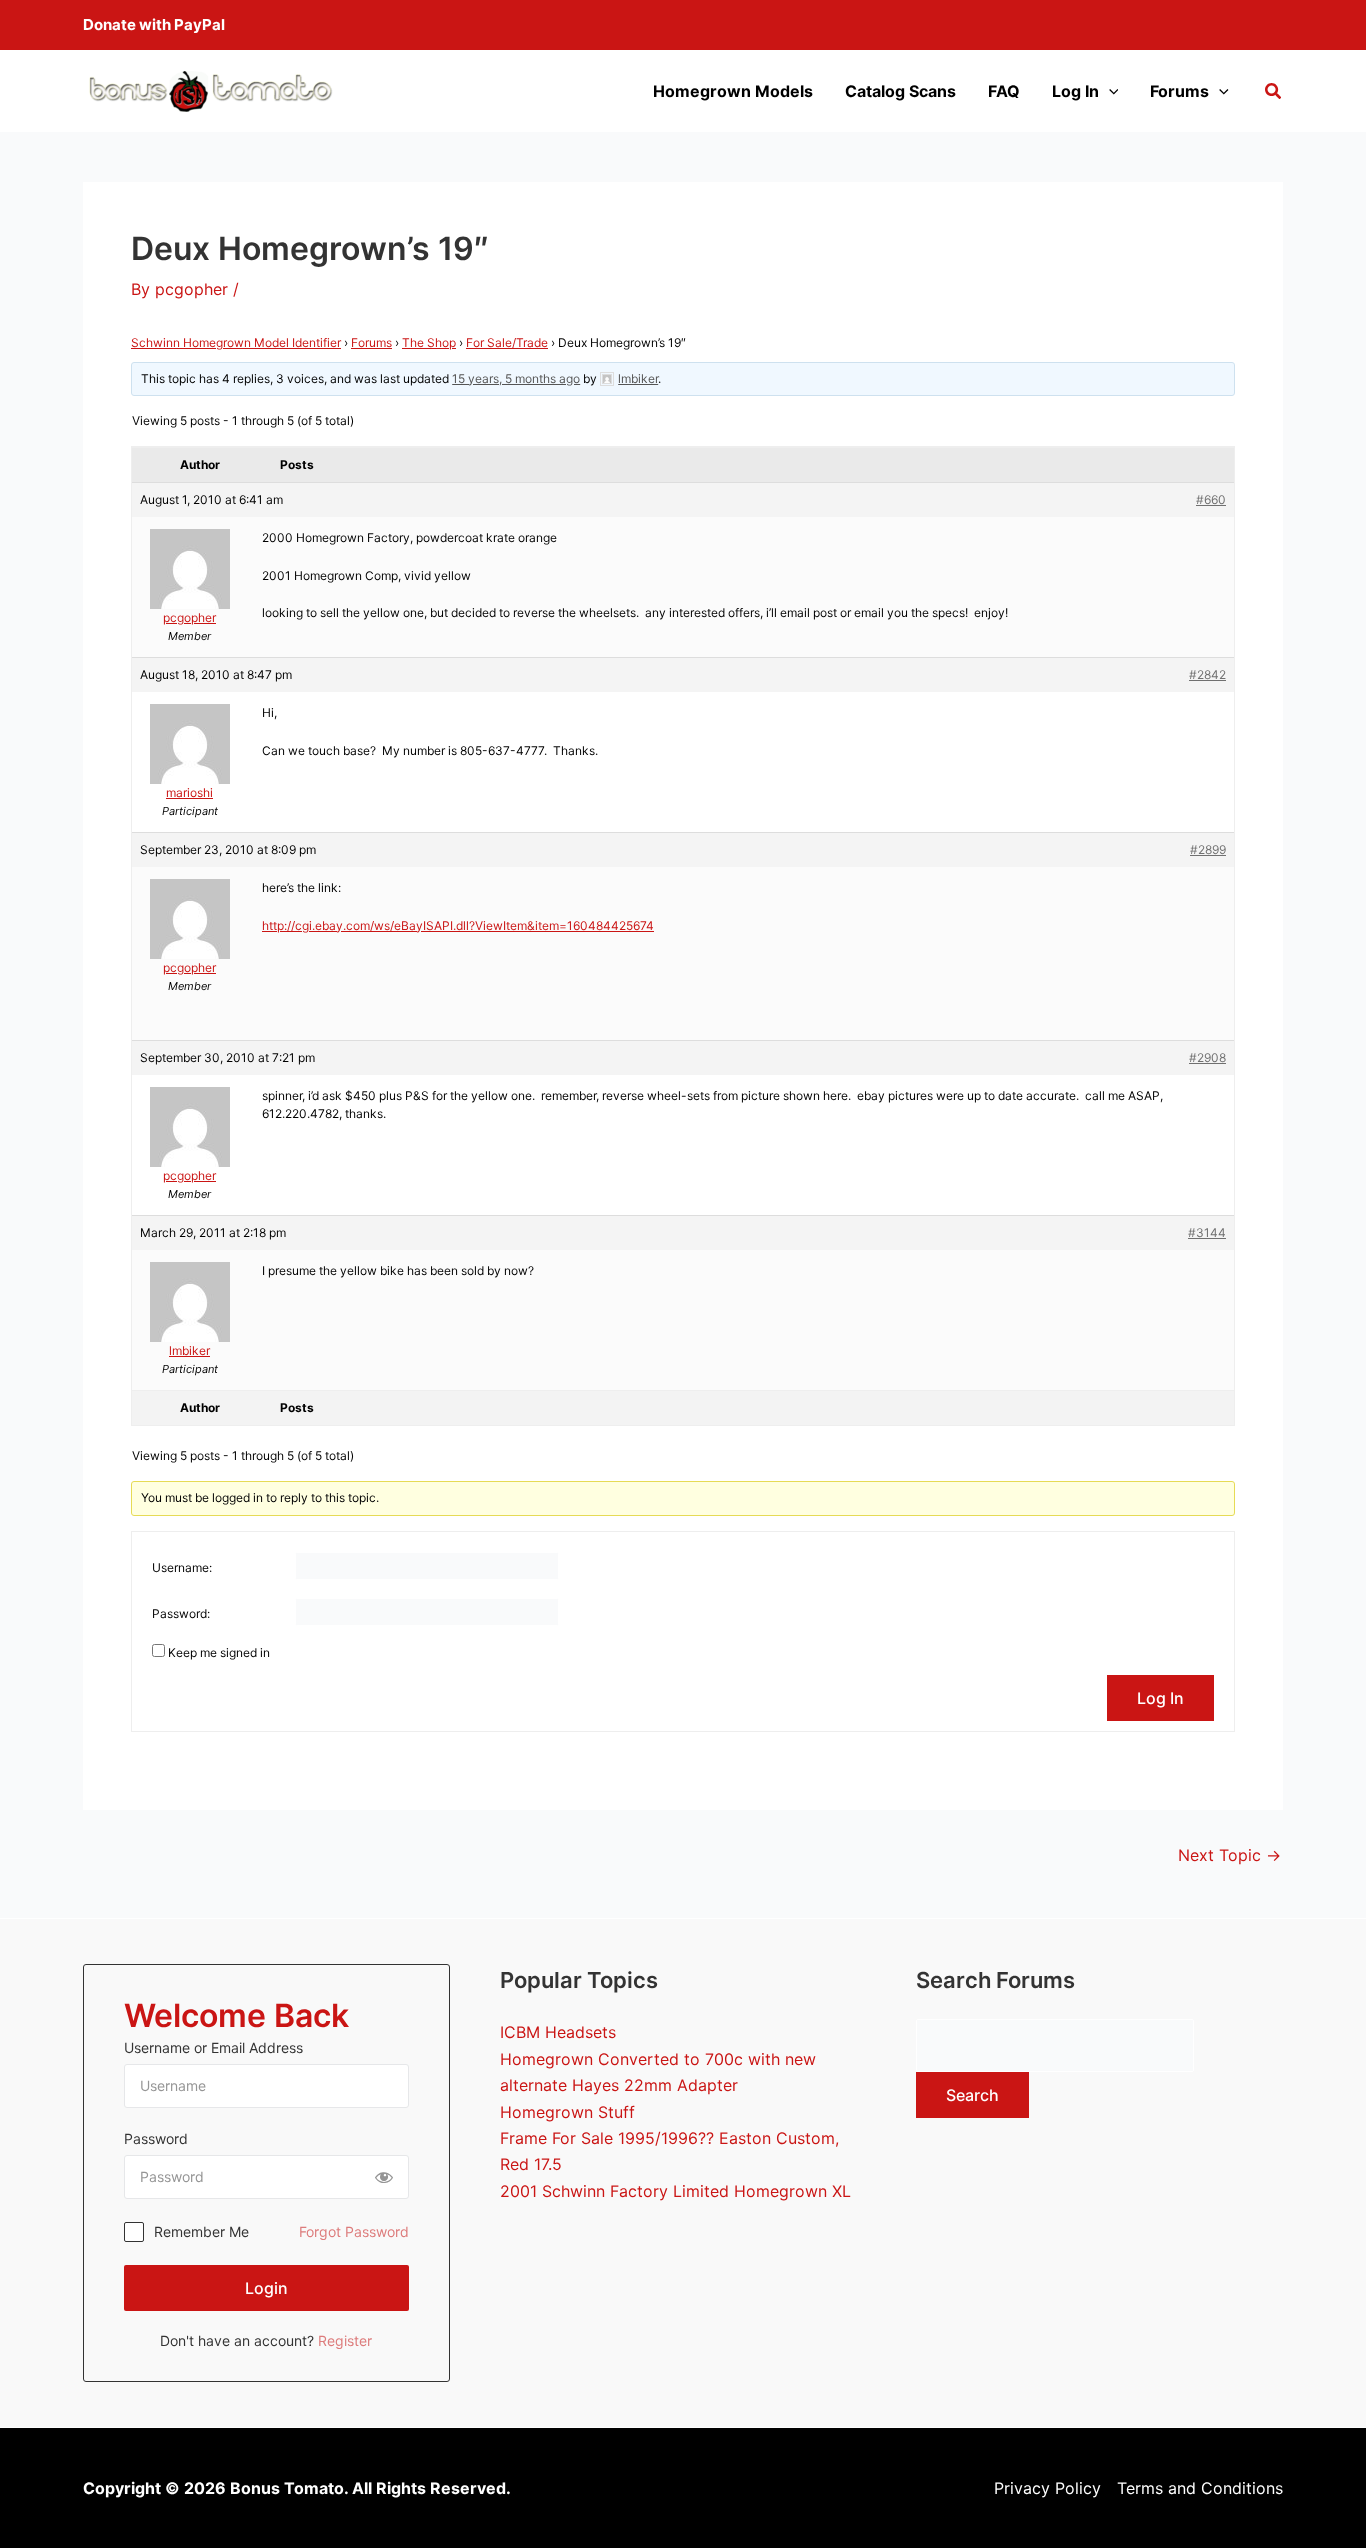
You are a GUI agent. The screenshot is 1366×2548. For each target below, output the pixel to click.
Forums (1179, 91)
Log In (1075, 91)
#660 (1211, 499)
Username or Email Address (213, 2047)
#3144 (1207, 1232)
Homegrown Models (733, 91)
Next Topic (1229, 1855)
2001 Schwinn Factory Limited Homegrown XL (675, 2191)
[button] (1274, 93)
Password (156, 2138)
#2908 (1207, 1057)
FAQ (1004, 91)
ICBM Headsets (558, 2032)
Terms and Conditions (1200, 2488)
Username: (182, 1567)
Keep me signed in (219, 1652)
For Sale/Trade (507, 342)
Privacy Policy (1047, 2488)
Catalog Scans (900, 91)
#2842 (1207, 674)
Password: (181, 1613)
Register (345, 2340)
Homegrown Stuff (567, 2112)
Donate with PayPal (154, 24)
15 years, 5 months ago (516, 378)
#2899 (1208, 849)
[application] (1109, 91)
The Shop (429, 342)
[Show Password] (384, 2177)
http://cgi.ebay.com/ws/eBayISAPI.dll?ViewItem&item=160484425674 (458, 925)
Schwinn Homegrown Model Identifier (236, 342)
